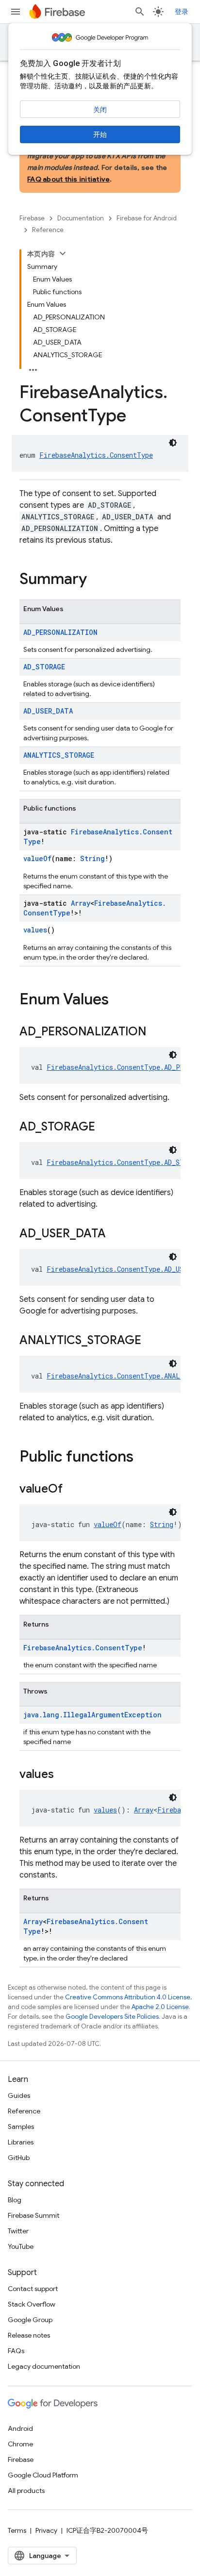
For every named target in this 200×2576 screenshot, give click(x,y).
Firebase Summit (33, 2215)
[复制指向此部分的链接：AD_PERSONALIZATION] (156, 1032)
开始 (100, 134)
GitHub (19, 2158)
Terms (17, 2530)
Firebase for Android (147, 218)
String (92, 858)
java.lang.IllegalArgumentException (92, 1715)
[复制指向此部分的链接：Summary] (97, 580)
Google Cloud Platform (43, 2475)
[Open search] (140, 12)
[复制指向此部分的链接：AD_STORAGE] (105, 1128)
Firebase (32, 218)
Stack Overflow (32, 2304)
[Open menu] (16, 12)
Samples (21, 2127)
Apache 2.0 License (160, 2007)
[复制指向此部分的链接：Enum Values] (118, 1000)
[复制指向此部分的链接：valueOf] (72, 1490)
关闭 (100, 110)
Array (81, 903)
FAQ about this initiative (68, 179)
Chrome (20, 2444)
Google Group (30, 2320)
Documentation (81, 218)
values (35, 930)
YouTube (21, 2246)
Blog (15, 2200)
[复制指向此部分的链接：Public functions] (143, 1458)
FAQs (16, 2351)
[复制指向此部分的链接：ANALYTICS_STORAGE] (151, 1341)
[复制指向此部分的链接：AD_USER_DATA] (116, 1234)
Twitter (18, 2231)
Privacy (46, 2530)
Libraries (21, 2142)
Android (20, 2428)
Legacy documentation (44, 2366)
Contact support (33, 2289)
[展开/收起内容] (63, 253)
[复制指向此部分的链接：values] (64, 1775)
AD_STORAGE (44, 667)
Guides (19, 2095)
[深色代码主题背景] (173, 443)
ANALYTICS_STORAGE (59, 755)
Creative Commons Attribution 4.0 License (128, 1997)
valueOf (37, 858)
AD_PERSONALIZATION (60, 632)
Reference (48, 230)
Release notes (29, 2335)
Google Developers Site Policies (112, 2017)
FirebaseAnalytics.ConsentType (96, 455)
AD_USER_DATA (48, 711)
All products (26, 2491)
